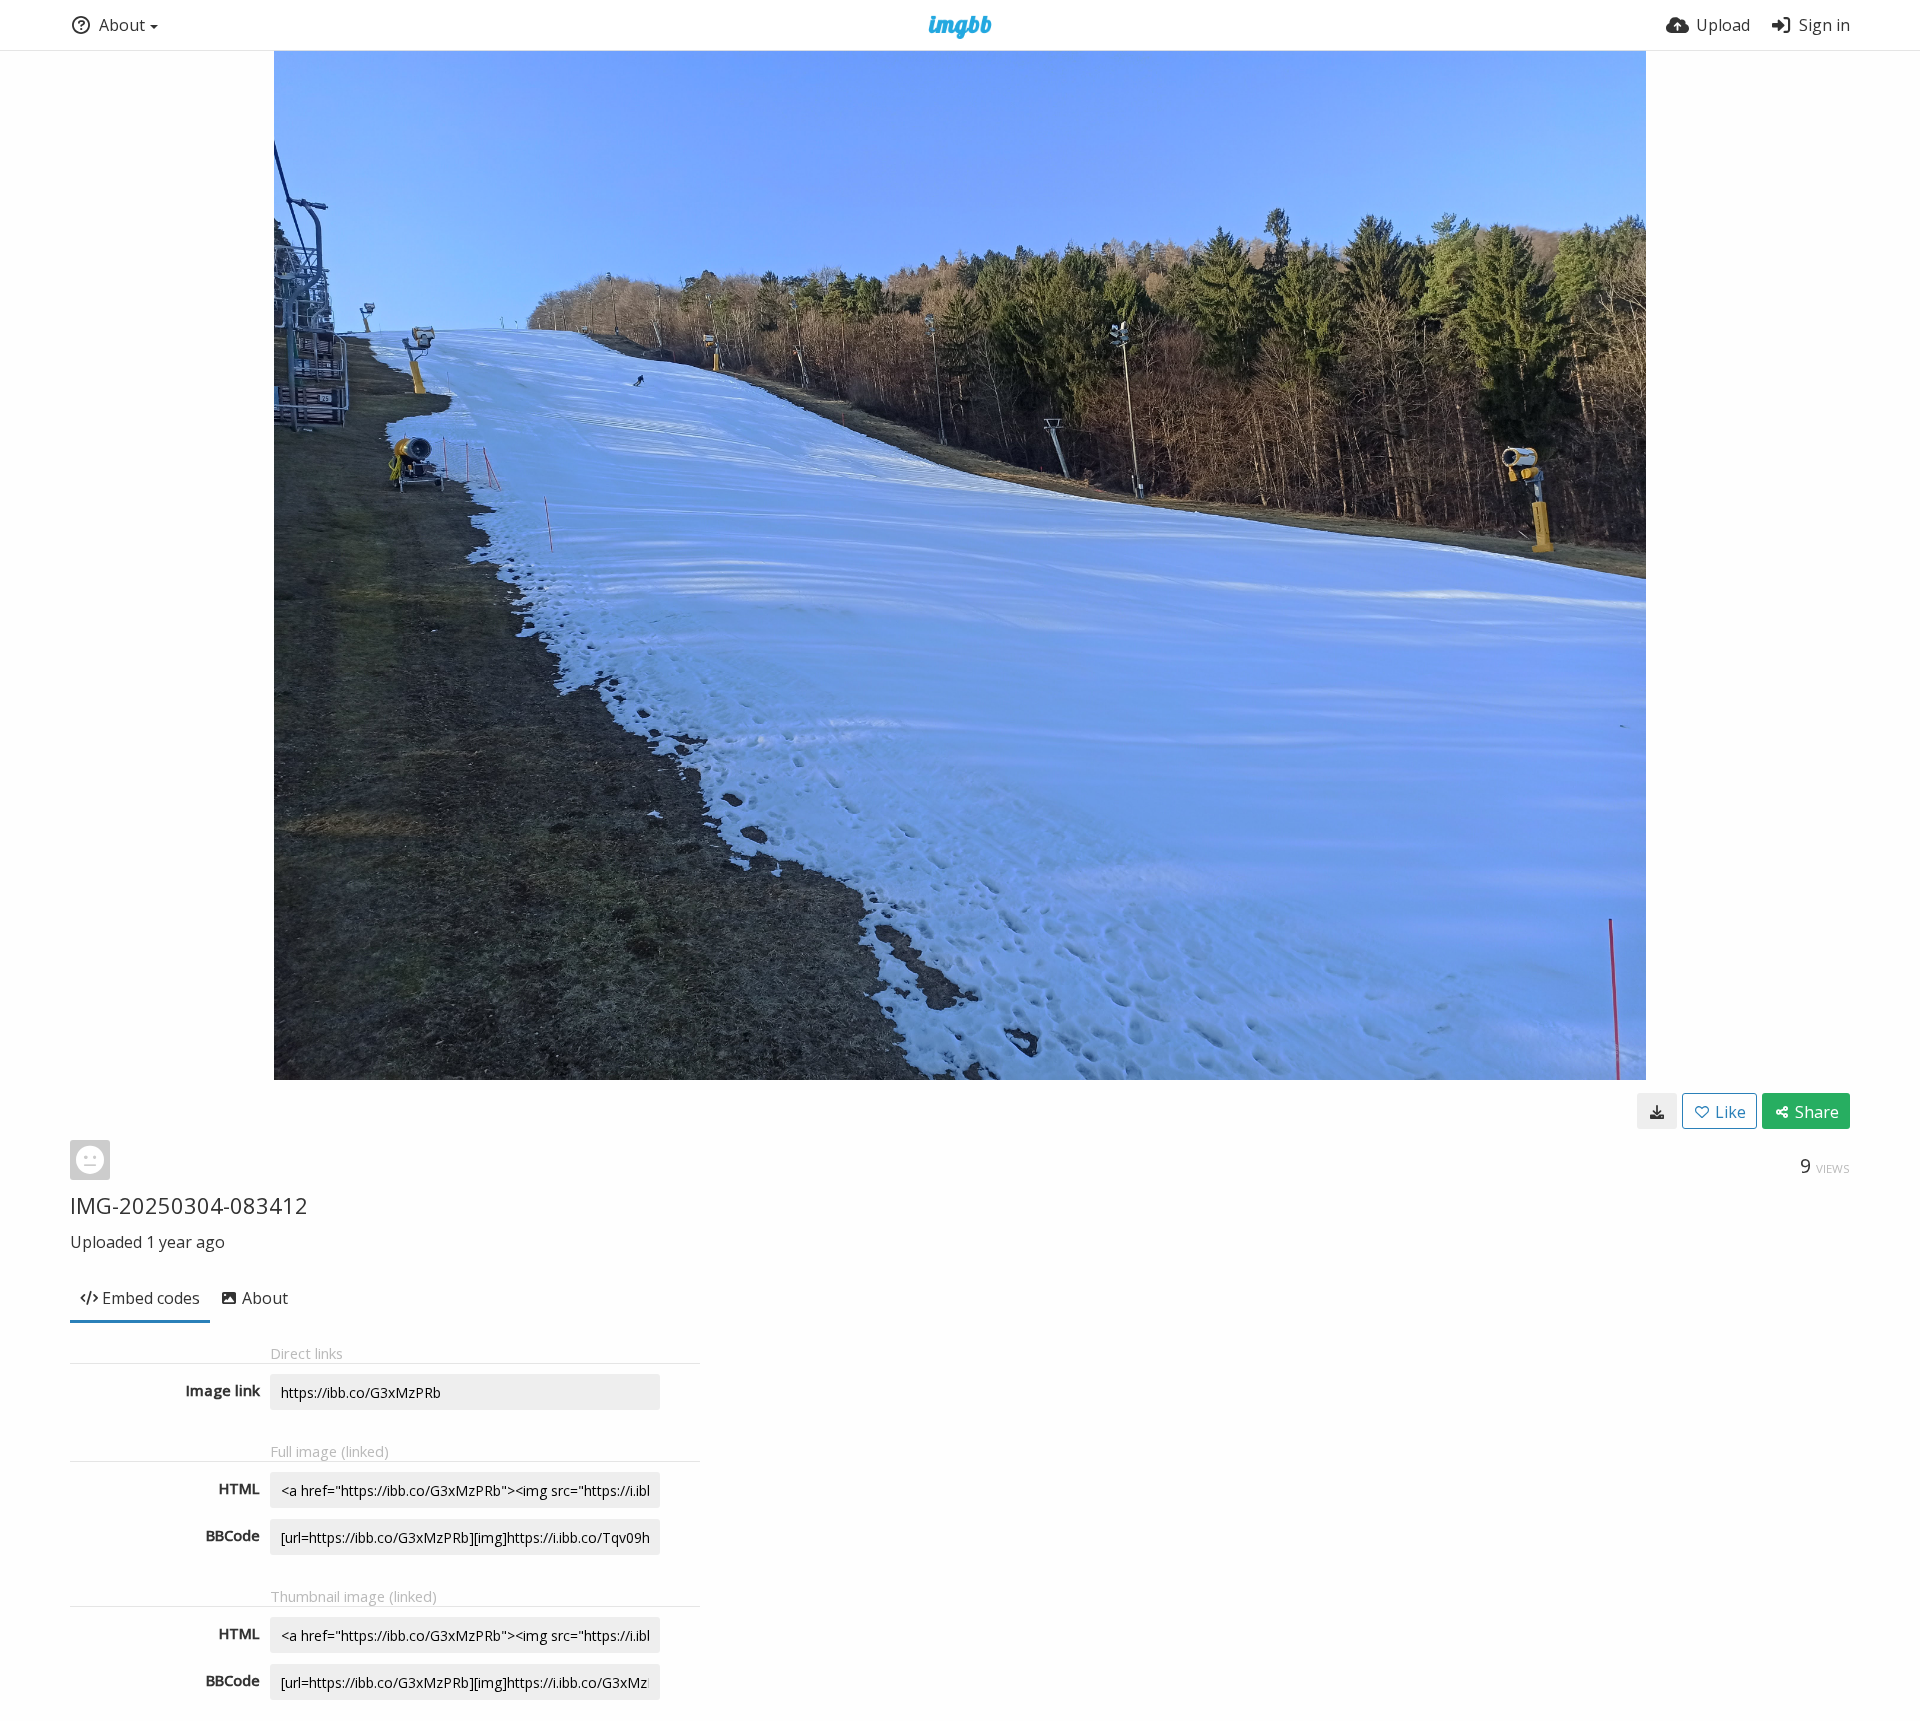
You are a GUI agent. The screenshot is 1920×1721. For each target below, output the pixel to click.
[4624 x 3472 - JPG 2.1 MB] (1657, 1111)
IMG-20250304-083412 (189, 1205)
